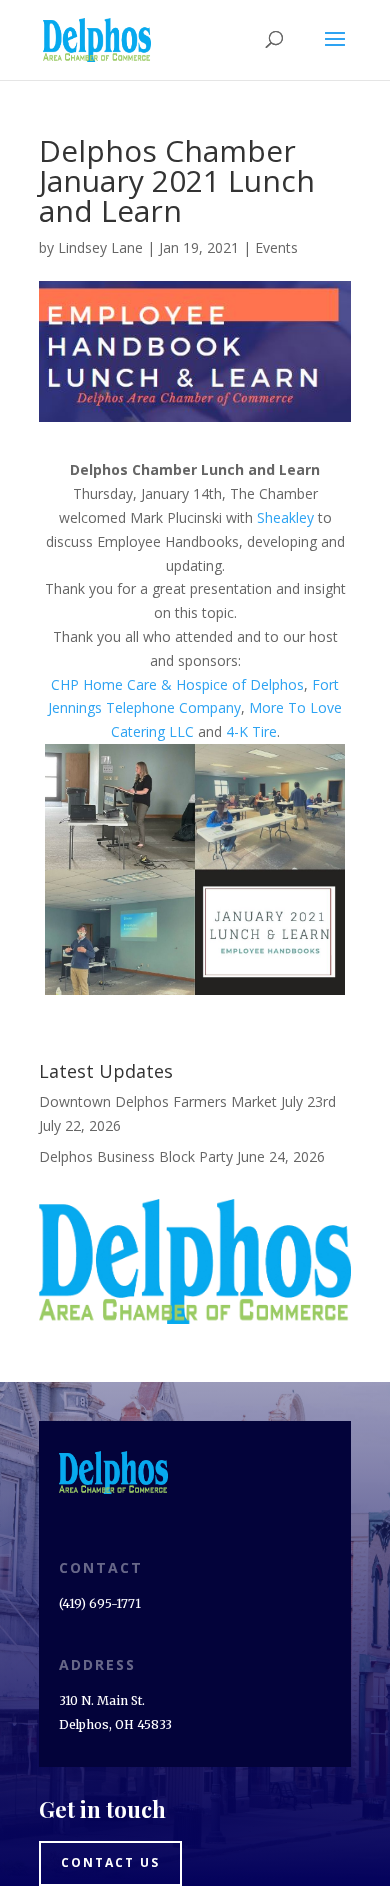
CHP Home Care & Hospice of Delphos (177, 684)
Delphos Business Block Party (136, 1156)
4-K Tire (251, 731)
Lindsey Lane (100, 247)
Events (276, 247)
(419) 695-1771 (100, 1603)
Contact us (110, 1862)
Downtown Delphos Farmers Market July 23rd (187, 1101)
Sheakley (285, 517)
